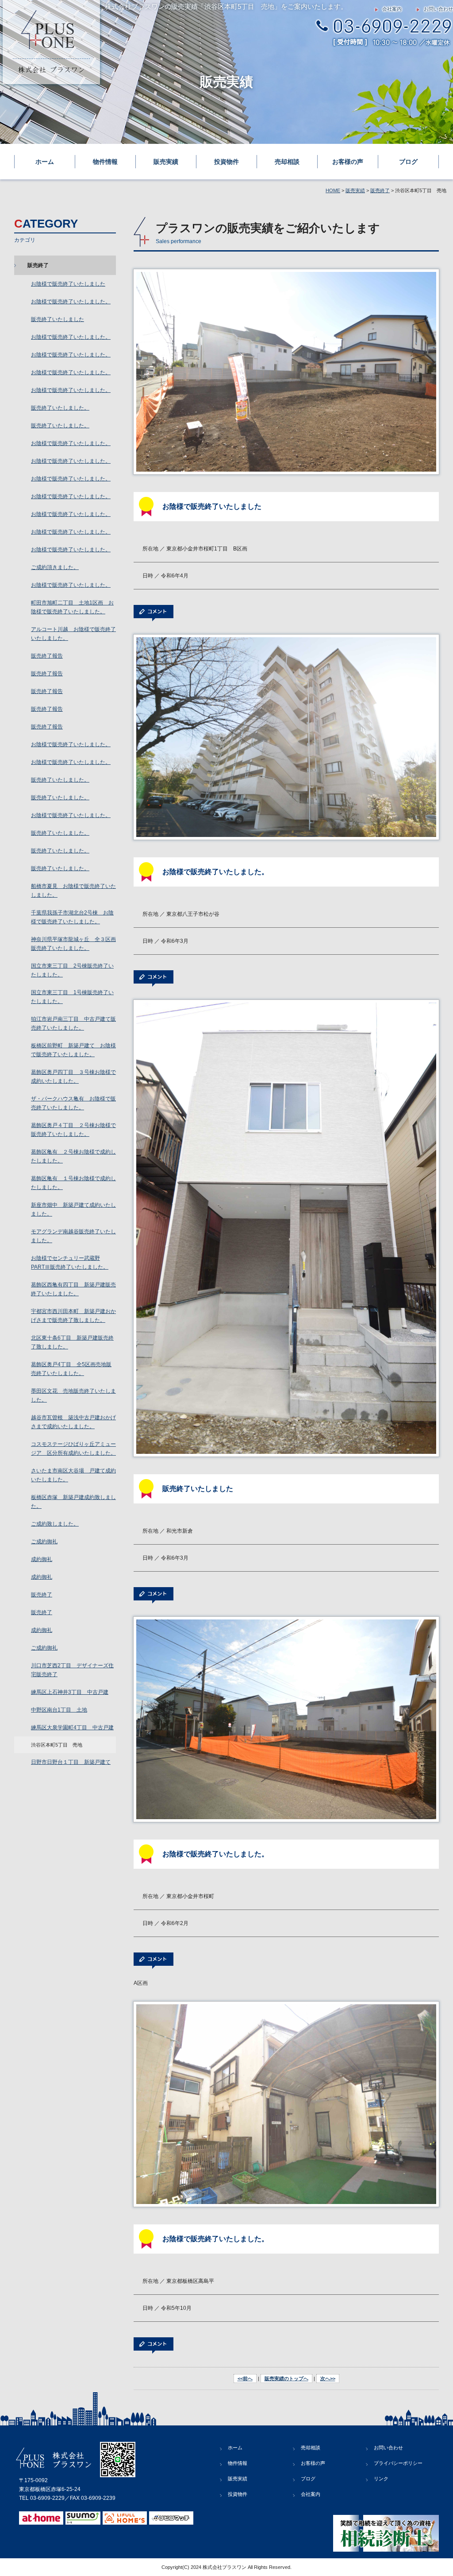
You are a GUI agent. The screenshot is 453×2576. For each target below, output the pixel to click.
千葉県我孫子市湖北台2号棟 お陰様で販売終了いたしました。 (72, 917)
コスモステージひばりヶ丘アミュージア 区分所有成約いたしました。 (73, 1449)
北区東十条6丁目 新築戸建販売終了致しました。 (72, 1342)
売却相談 (287, 162)
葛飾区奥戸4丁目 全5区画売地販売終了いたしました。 (71, 1369)
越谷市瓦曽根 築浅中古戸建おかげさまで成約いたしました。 (73, 1422)
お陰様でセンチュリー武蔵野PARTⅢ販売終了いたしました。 (70, 1263)
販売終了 (380, 190)
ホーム (45, 162)
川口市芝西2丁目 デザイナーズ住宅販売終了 (72, 1670)
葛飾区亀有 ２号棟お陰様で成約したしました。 (73, 1156)
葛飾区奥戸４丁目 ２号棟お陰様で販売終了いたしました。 (73, 1130)
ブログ (408, 162)
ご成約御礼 (44, 1542)
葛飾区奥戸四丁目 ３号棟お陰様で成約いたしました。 (73, 1077)
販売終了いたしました (58, 319)
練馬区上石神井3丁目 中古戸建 (70, 1692)
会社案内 (392, 9)
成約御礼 (42, 1559)
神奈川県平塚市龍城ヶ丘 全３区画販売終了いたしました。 (73, 944)
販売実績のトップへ (286, 2378)
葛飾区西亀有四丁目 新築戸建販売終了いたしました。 (73, 1289)
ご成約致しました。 (55, 1524)
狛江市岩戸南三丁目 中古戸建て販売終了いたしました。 (73, 1023)
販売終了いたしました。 (60, 408)
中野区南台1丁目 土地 (59, 1710)
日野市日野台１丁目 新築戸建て (71, 1762)
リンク (381, 2479)
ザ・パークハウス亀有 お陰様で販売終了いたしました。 (73, 1103)
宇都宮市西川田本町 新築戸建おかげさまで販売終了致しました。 (73, 1316)
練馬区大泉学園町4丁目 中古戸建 (72, 1728)
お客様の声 (348, 162)
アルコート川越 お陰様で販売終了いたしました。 (73, 634)
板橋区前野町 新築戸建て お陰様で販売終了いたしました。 (73, 1050)
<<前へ (245, 2378)
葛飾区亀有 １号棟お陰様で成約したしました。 (73, 1183)
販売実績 (166, 162)
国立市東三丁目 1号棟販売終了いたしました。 (72, 997)
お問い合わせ (438, 9)
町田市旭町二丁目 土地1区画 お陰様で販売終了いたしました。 (72, 607)
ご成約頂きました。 (55, 567)
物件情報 (105, 162)
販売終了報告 (47, 656)
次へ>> (328, 2378)
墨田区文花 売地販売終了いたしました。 (73, 1395)
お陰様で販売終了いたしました (68, 284)
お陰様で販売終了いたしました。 (71, 302)
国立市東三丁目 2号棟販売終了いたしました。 (72, 970)
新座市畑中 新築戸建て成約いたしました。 (73, 1209)
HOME (333, 190)
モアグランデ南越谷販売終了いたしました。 (73, 1236)
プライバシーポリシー (398, 2463)
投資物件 (226, 162)
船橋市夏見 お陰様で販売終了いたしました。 (73, 891)
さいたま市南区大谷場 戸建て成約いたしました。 (73, 1475)
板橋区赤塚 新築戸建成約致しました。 (73, 1502)
